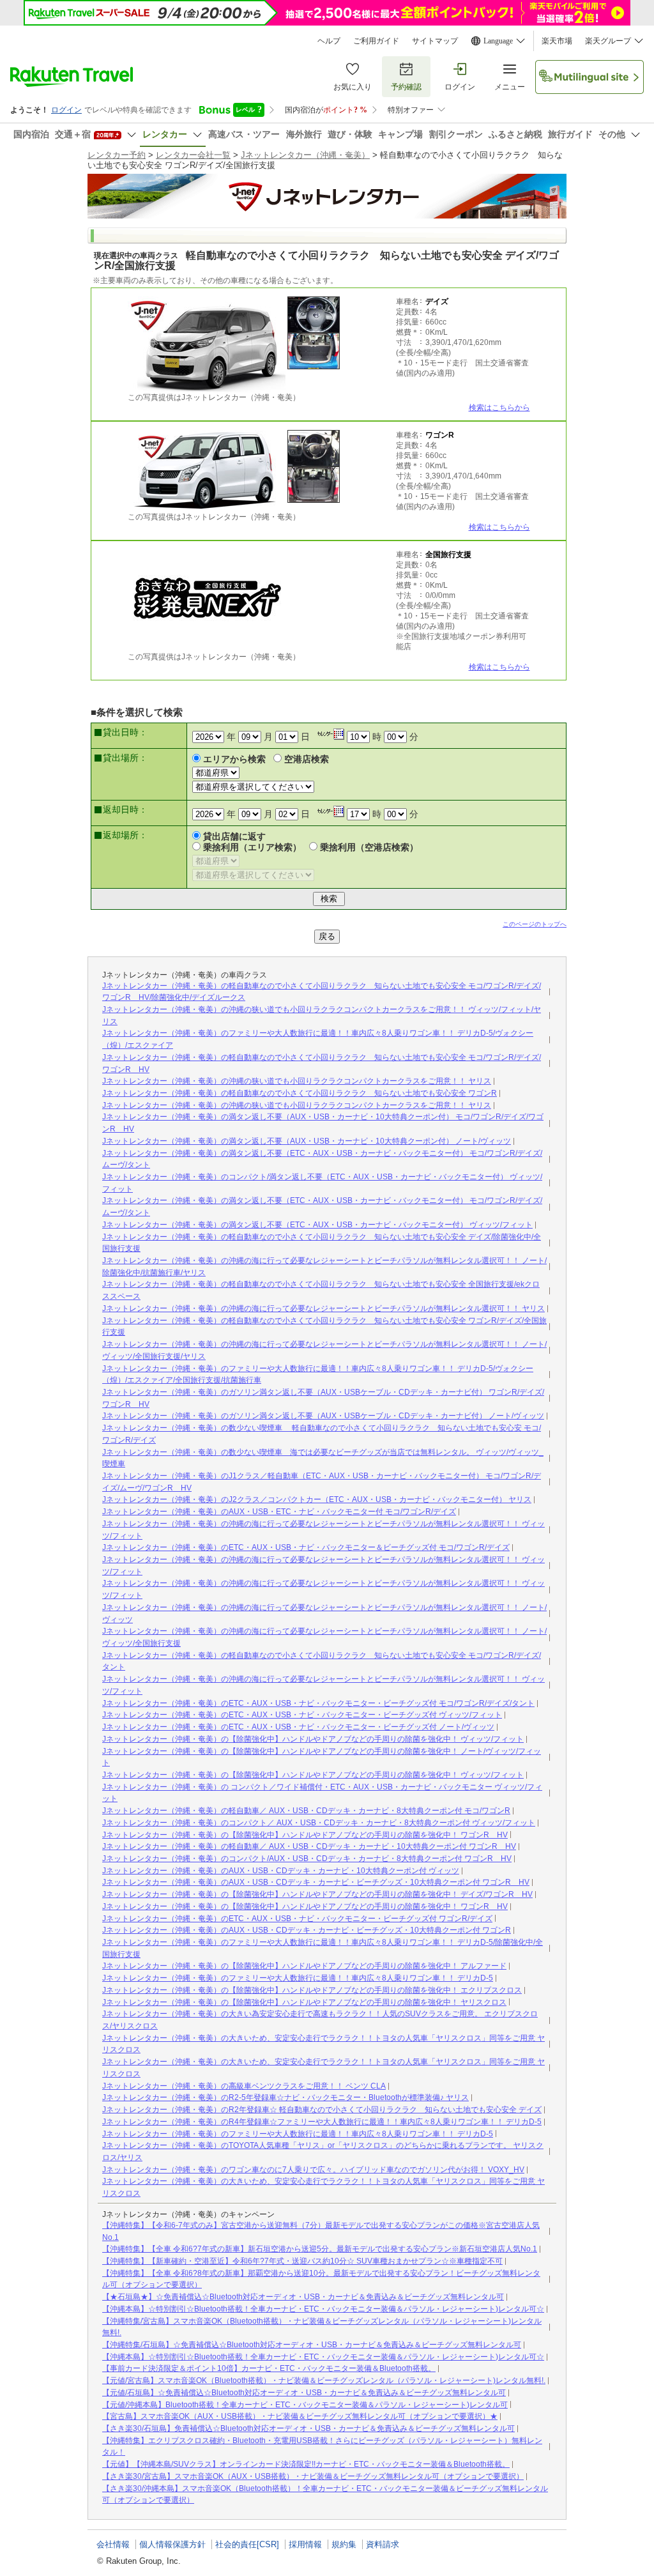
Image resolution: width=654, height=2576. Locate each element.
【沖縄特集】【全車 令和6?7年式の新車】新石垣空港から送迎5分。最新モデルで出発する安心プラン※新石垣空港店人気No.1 (320, 2249)
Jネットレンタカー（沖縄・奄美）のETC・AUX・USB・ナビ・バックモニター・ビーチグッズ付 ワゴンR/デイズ (297, 1919)
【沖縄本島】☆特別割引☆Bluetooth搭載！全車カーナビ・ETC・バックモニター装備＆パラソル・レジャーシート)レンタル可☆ (323, 2309)
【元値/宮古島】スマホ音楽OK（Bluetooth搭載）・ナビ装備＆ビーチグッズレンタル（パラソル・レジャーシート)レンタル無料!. (324, 2380)
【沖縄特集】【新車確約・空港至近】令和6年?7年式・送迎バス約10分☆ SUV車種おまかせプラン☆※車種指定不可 (302, 2261)
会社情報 (113, 2544)
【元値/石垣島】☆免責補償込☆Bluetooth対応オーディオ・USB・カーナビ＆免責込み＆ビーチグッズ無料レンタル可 (304, 2393)
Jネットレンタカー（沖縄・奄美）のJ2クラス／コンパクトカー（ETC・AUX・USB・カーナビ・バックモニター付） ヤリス (317, 1499)
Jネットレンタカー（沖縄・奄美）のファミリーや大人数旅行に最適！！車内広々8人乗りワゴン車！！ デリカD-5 (298, 1978)
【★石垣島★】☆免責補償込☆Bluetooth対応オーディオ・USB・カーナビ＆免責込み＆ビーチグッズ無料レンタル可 (303, 2297)
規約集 (344, 2544)
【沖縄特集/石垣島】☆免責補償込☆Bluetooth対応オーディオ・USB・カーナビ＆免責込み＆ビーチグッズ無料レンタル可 (312, 2345)
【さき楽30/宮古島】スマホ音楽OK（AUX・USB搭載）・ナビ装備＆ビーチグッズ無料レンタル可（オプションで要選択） (313, 2476)
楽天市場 (557, 41)
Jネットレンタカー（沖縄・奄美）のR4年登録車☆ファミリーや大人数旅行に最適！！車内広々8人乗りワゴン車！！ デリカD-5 (322, 2122)
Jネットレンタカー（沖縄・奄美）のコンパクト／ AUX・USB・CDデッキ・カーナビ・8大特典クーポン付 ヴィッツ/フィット (319, 1823)
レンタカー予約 (117, 155)
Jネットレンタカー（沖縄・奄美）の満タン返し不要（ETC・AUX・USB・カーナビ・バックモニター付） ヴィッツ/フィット (317, 1225)
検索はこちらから (499, 408)
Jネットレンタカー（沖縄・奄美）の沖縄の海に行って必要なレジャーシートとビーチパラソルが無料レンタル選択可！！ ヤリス (323, 1308)
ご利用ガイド (376, 41)
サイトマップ (435, 41)
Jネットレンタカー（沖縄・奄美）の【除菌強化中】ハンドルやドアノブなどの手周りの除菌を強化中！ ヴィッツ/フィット (313, 1739)
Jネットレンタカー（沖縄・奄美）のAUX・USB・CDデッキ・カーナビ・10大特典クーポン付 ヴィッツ (281, 1871)
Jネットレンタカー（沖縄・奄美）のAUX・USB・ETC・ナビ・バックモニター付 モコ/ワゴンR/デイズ (279, 1512)
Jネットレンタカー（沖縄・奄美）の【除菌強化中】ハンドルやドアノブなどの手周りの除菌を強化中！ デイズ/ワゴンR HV (317, 1894)
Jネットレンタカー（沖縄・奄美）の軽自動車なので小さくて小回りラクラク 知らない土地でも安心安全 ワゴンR (300, 1093)
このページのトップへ (535, 924)
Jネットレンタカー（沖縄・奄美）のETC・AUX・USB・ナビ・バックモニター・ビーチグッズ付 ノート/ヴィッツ (298, 1727)
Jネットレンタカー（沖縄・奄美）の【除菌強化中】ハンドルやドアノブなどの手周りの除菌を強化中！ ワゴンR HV (305, 1835)
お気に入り (353, 87)
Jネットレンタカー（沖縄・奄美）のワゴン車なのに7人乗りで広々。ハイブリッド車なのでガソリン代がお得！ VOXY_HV (313, 2170)
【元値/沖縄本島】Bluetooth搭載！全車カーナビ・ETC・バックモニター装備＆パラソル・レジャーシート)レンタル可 (305, 2405)
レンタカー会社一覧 (193, 155)
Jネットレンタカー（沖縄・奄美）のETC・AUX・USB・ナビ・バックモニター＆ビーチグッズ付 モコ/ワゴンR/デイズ (306, 1547)
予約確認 (406, 87)
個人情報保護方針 (172, 2544)
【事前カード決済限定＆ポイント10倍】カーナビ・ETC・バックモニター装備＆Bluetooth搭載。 (269, 2368)
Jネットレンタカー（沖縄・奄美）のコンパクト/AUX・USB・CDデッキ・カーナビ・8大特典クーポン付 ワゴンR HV (307, 1859)
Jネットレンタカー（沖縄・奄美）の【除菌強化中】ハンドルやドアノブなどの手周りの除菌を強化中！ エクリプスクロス (312, 1990)
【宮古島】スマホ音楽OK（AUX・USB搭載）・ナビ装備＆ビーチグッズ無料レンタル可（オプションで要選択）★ (300, 2416)
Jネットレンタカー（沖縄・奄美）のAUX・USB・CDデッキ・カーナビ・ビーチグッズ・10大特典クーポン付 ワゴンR (307, 1930)
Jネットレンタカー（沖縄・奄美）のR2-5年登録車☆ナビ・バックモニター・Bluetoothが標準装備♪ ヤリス (285, 2097)
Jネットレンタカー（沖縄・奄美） (305, 155)
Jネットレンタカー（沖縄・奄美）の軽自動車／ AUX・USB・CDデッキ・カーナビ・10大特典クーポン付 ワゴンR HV (309, 1846)
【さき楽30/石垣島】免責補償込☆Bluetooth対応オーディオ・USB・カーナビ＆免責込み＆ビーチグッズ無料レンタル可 (308, 2428)
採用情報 (305, 2544)
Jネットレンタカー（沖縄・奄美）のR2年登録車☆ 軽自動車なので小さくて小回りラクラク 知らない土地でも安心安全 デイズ (322, 2110)
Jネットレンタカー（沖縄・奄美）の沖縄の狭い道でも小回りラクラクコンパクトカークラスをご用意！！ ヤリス (297, 1081)
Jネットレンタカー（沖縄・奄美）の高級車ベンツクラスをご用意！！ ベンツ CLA (244, 2086)
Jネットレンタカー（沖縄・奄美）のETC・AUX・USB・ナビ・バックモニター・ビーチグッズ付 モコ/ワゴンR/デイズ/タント (318, 1703)
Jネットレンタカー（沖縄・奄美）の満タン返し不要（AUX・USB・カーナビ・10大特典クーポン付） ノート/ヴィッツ (307, 1141)
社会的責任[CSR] (247, 2544)
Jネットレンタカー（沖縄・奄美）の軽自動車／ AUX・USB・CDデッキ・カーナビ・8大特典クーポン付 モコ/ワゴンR (306, 1811)
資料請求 (383, 2544)
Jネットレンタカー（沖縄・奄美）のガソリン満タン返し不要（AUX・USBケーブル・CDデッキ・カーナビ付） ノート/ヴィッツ (323, 1416)
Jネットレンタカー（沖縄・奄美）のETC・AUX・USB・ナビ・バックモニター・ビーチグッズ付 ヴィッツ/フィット (302, 1715)
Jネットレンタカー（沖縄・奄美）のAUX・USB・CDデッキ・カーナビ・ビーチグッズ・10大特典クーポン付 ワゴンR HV (316, 1882)
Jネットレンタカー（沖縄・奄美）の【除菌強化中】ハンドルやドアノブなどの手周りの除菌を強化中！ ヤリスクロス (304, 2002)
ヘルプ (329, 41)
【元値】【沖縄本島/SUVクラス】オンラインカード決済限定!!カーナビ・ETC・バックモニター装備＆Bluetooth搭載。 (306, 2464)
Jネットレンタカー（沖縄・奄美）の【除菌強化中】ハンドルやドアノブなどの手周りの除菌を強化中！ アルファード (304, 1966)
